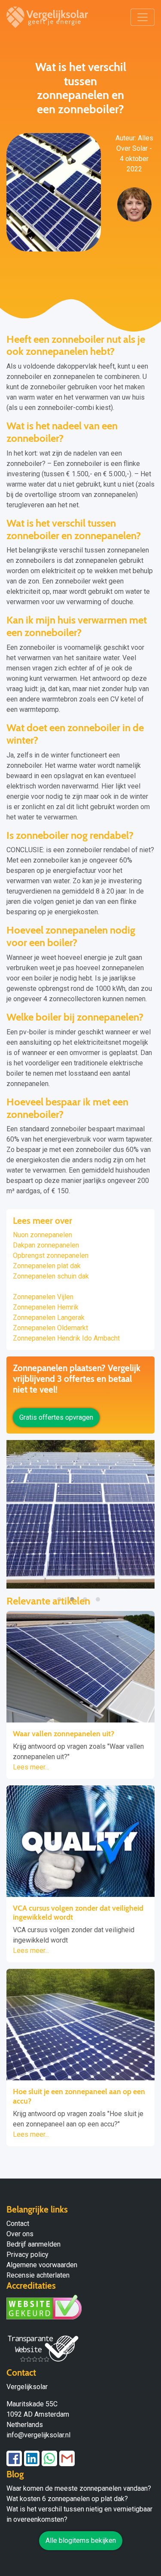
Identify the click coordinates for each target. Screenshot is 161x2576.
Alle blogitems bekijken (81, 2540)
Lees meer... (31, 1767)
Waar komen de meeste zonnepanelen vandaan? (79, 2488)
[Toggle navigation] (143, 17)
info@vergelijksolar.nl (38, 2435)
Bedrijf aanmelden (33, 2244)
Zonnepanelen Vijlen (43, 1297)
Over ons (20, 2234)
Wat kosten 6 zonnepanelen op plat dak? (67, 2499)
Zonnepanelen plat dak (47, 1266)
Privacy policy (27, 2255)
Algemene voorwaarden (42, 2265)
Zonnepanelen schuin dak (51, 1276)
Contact (18, 2224)
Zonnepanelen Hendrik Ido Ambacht (66, 1338)
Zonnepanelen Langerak (49, 1317)
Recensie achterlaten (38, 2275)
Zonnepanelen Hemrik (46, 1307)
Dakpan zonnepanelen (46, 1245)
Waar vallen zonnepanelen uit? (64, 1733)
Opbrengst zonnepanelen (51, 1255)
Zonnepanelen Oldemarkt (50, 1328)
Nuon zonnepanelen (43, 1235)
